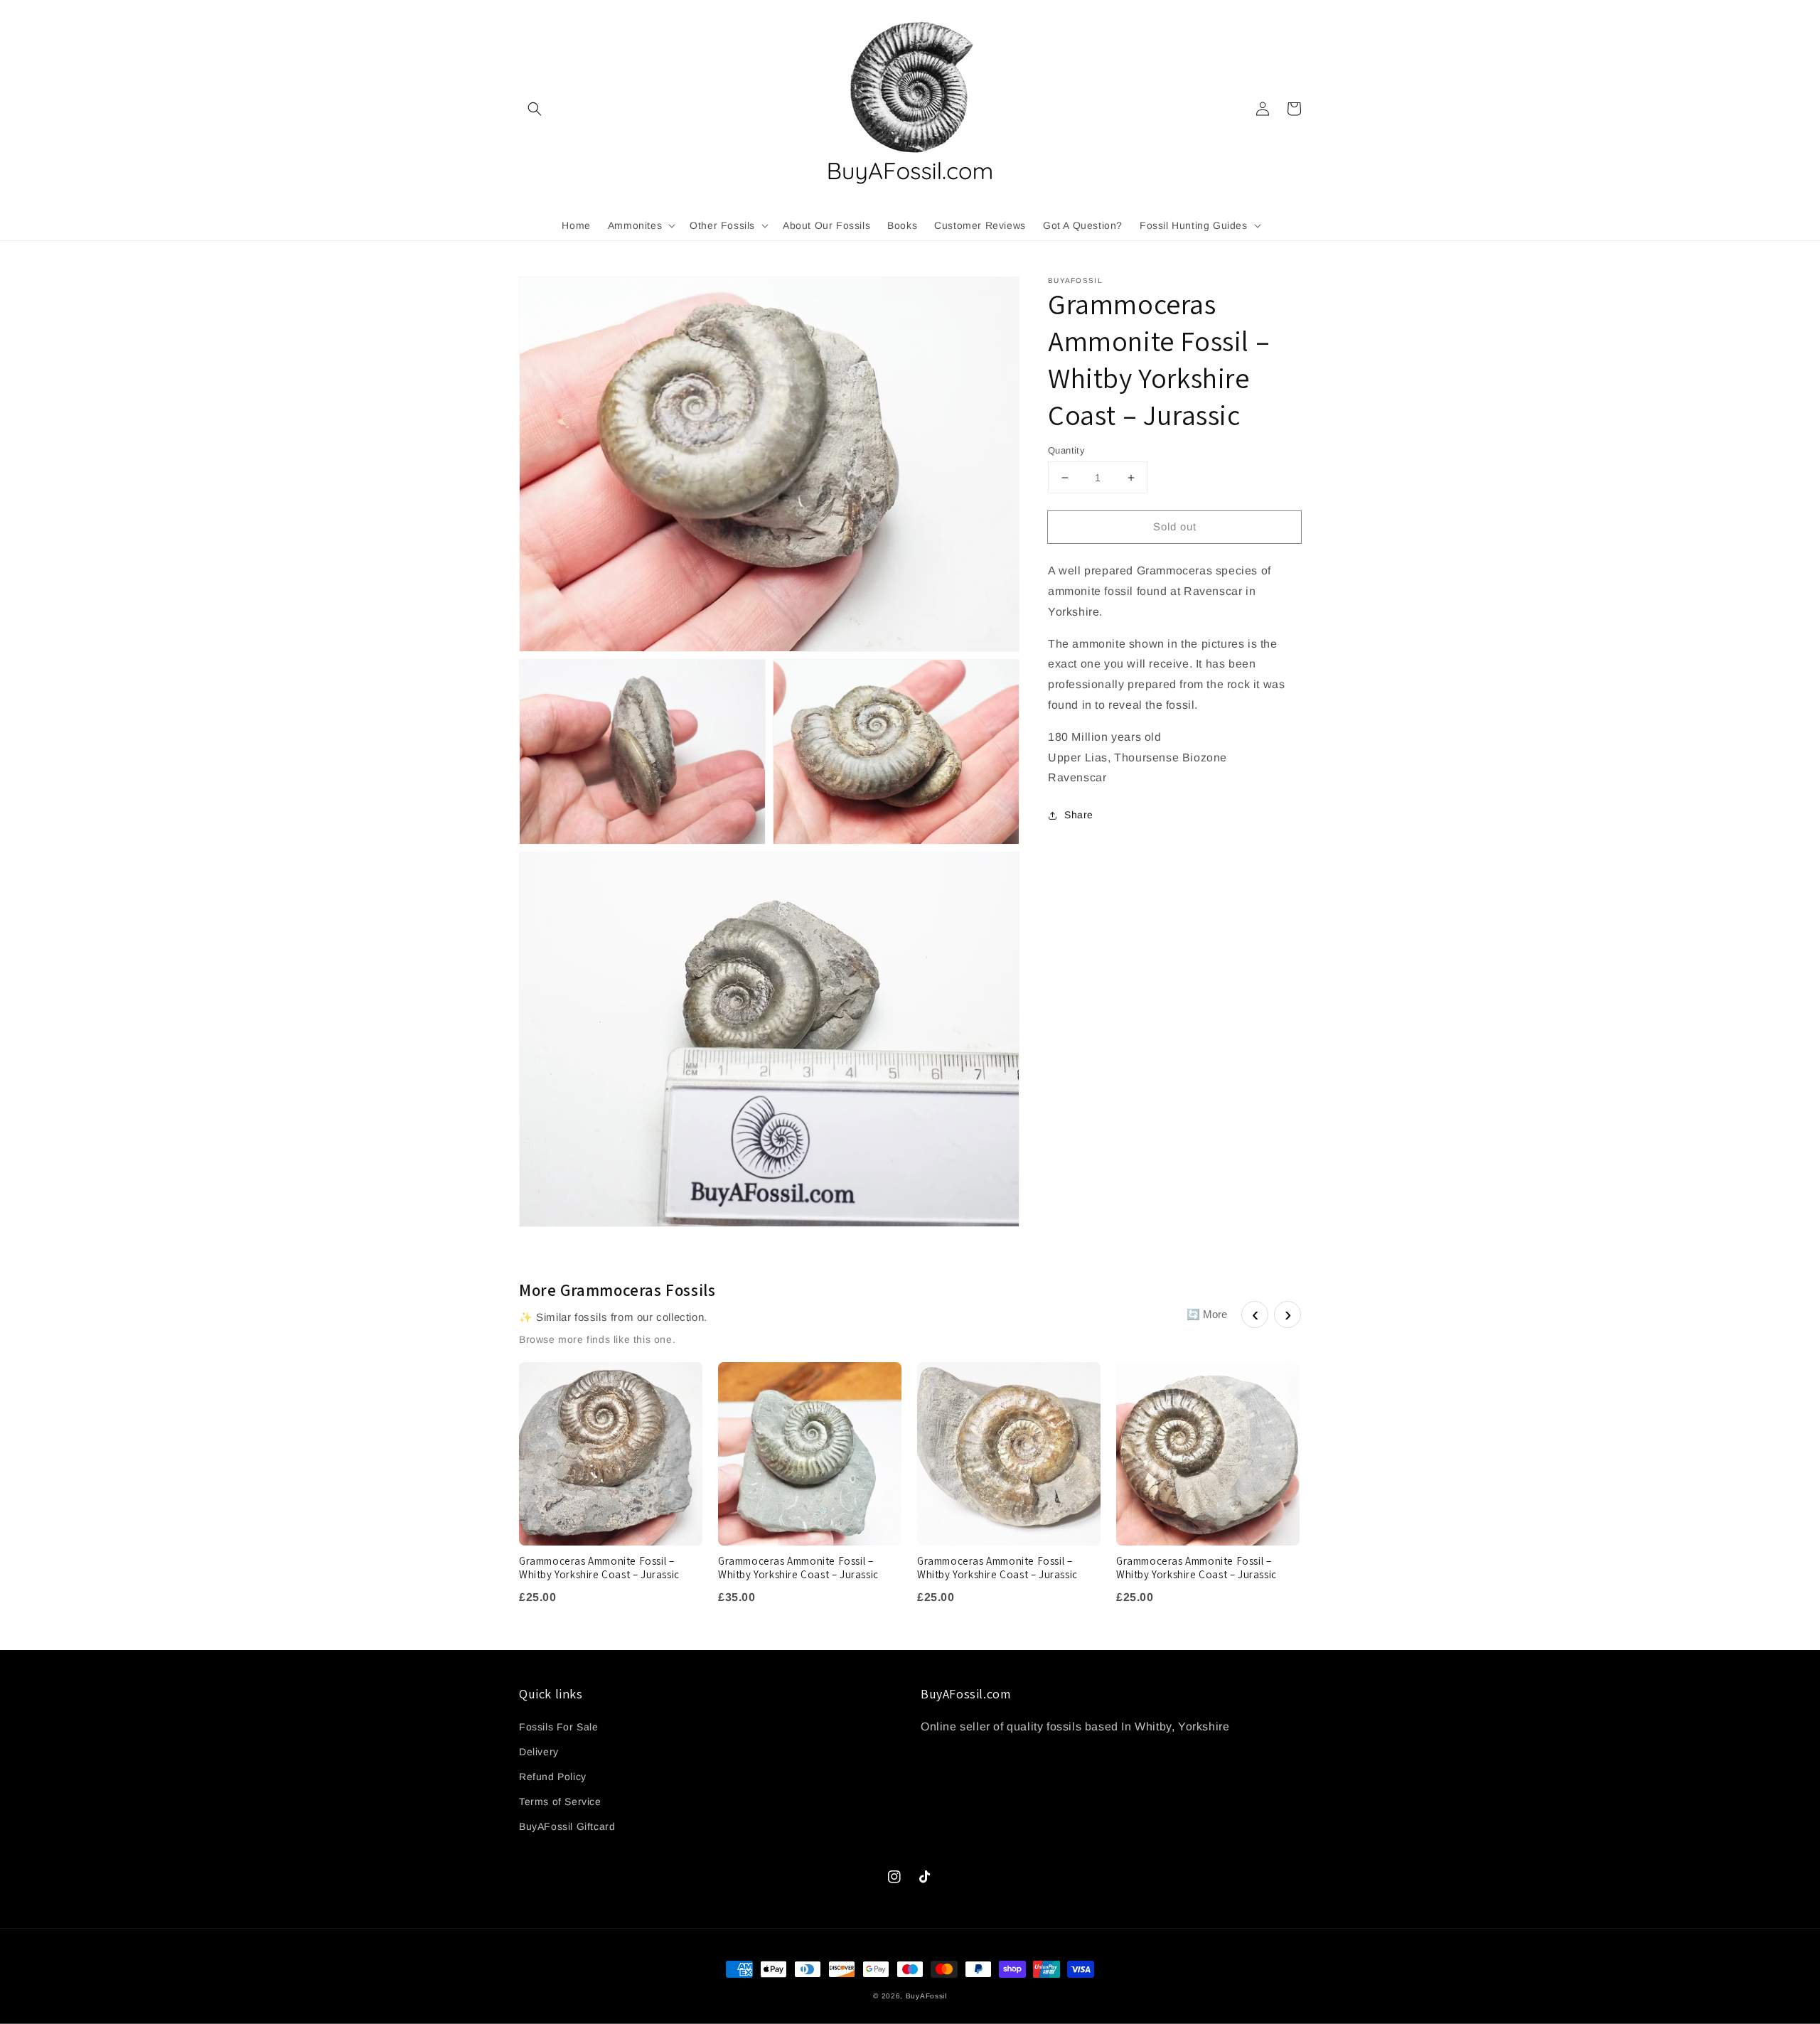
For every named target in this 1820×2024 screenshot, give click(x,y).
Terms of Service (560, 1801)
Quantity (1066, 450)
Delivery (539, 1752)
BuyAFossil (926, 1996)
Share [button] (1079, 815)
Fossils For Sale (559, 1727)
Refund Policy (553, 1777)
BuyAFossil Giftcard (567, 1826)
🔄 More (1207, 1314)
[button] (535, 109)
